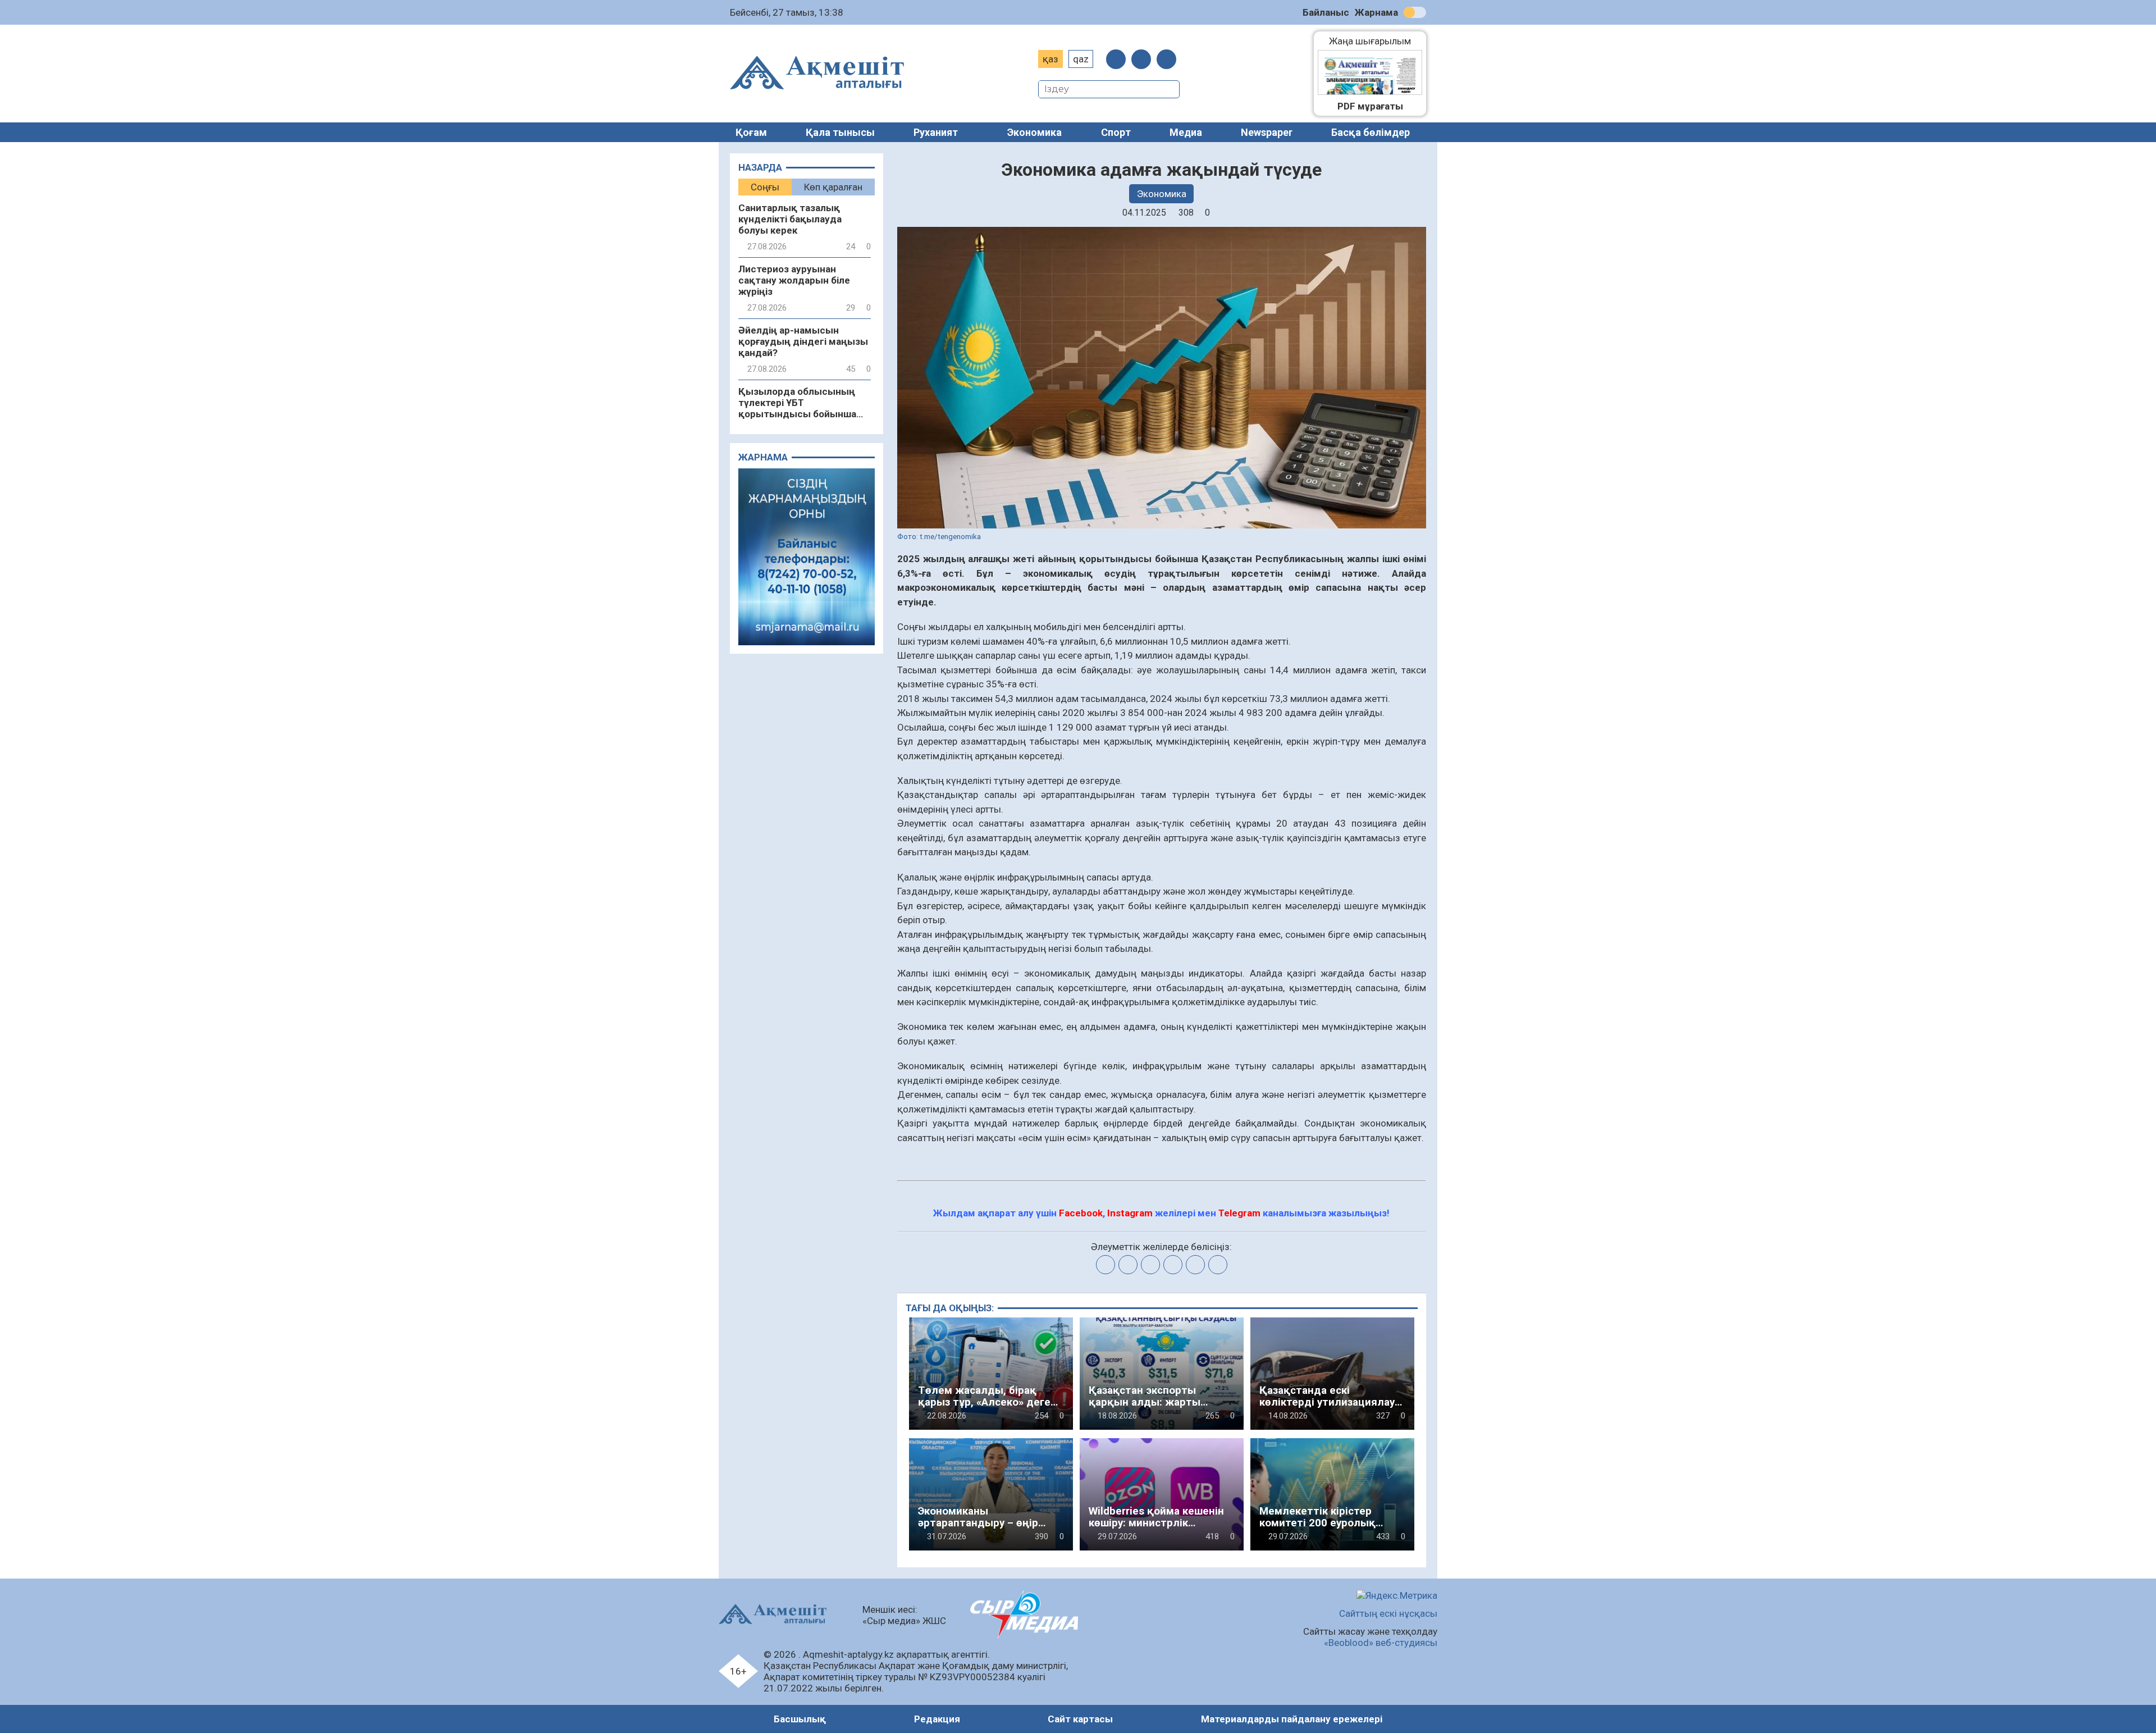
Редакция (937, 1719)
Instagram (1130, 1213)
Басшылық (800, 1719)
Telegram (1239, 1213)
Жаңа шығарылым (1376, 41)
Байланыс (1326, 12)
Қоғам (751, 132)
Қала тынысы (840, 132)
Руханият (936, 132)
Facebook (1081, 1213)
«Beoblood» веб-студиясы (1381, 1643)
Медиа (1186, 132)
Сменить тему (1415, 12)
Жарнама (1376, 12)
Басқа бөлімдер (1371, 132)
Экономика (1034, 132)
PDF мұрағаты (1370, 106)
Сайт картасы (1080, 1719)
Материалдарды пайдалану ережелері (1292, 1719)
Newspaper (1267, 132)
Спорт (1116, 132)
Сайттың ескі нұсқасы (1388, 1613)
